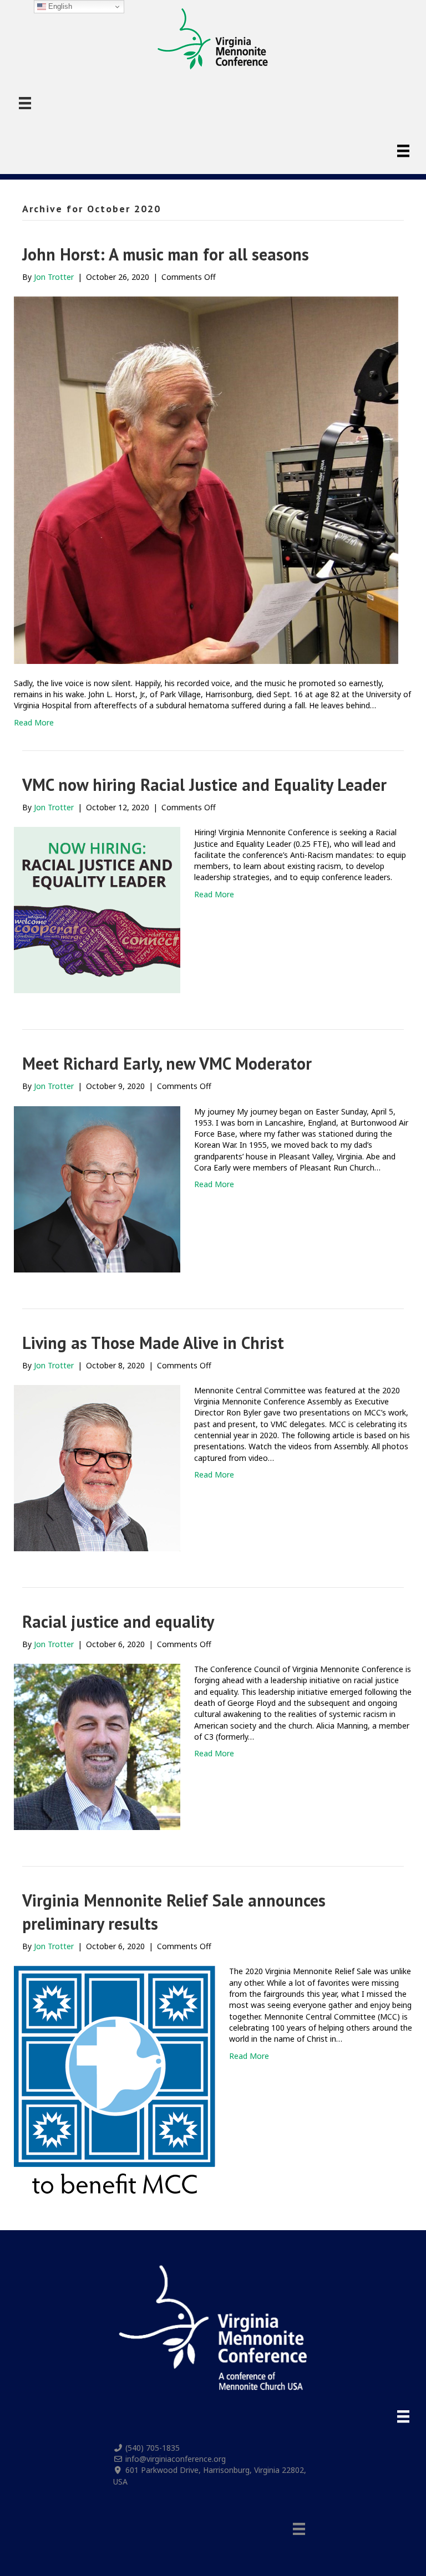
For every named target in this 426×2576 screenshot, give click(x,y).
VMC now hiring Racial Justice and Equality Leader (204, 784)
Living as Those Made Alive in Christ (153, 1343)
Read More (34, 722)
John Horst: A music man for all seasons (166, 254)
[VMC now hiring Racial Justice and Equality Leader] (97, 909)
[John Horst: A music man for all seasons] (206, 479)
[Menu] (25, 103)
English (59, 6)
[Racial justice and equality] (97, 1746)
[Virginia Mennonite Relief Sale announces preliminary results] (115, 2079)
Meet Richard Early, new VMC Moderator (167, 1063)
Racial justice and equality (118, 1621)
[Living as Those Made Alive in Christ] (97, 1467)
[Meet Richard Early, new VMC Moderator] (97, 1188)
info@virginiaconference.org (176, 2459)
